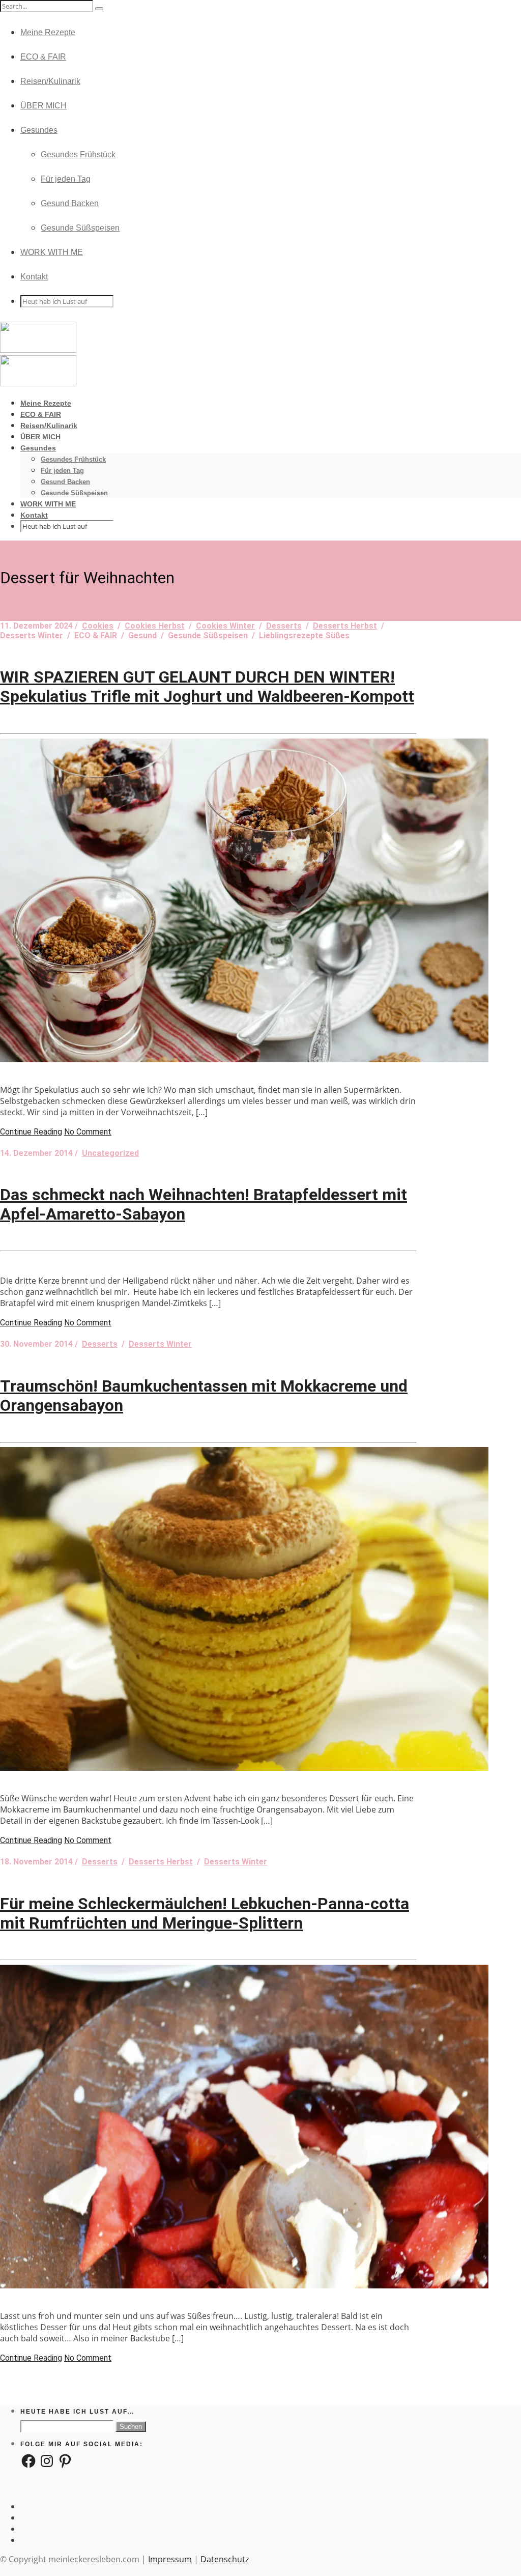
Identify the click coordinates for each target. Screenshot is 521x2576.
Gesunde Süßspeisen (80, 228)
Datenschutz (225, 2559)
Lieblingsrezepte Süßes (304, 635)
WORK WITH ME (52, 252)
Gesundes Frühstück (78, 154)
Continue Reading (31, 1132)
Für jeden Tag (66, 179)
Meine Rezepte (48, 32)
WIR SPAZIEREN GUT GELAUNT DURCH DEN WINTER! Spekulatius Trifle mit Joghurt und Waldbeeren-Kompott (207, 687)
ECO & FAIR (43, 57)
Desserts (284, 626)
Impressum (170, 2559)
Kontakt (34, 277)
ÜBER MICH (44, 106)
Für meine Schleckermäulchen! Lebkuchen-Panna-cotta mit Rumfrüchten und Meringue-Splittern (205, 1913)
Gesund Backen (70, 203)
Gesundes (39, 130)
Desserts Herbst (345, 626)
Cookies (98, 626)
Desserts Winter (32, 635)
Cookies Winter (225, 626)
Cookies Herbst (155, 626)
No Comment (88, 1132)
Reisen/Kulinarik (50, 81)
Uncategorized (110, 1153)
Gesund (142, 635)
